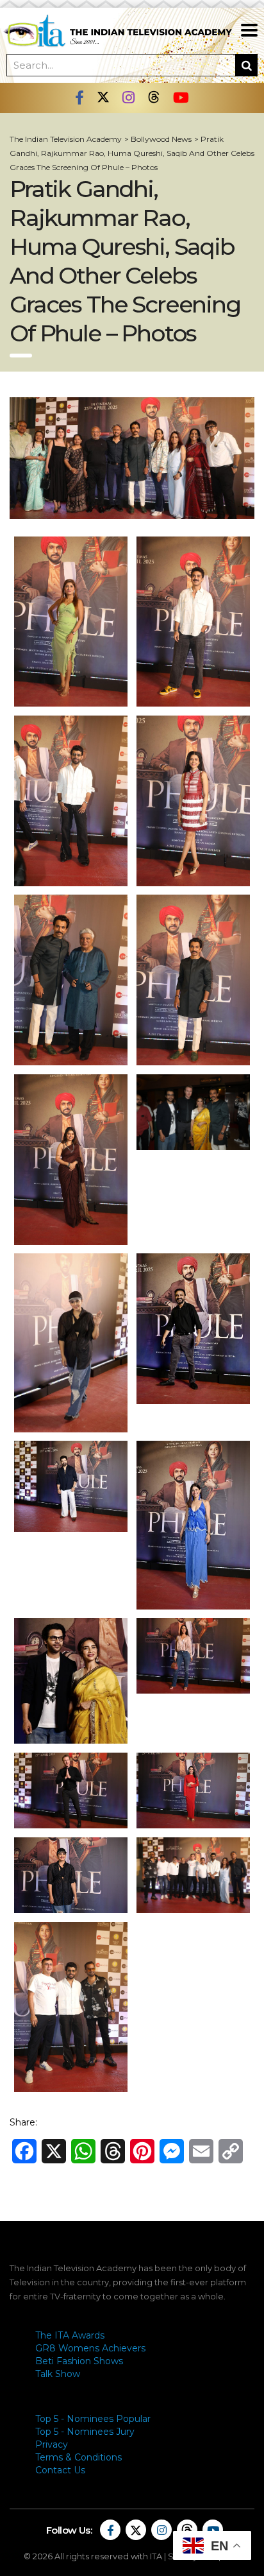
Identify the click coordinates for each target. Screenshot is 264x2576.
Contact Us (60, 2470)
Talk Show (58, 2374)
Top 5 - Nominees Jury (85, 2432)
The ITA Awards (70, 2335)
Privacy (52, 2444)
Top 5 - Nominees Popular (93, 2419)
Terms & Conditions (78, 2457)
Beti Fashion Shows (79, 2361)
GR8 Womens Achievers (90, 2348)
